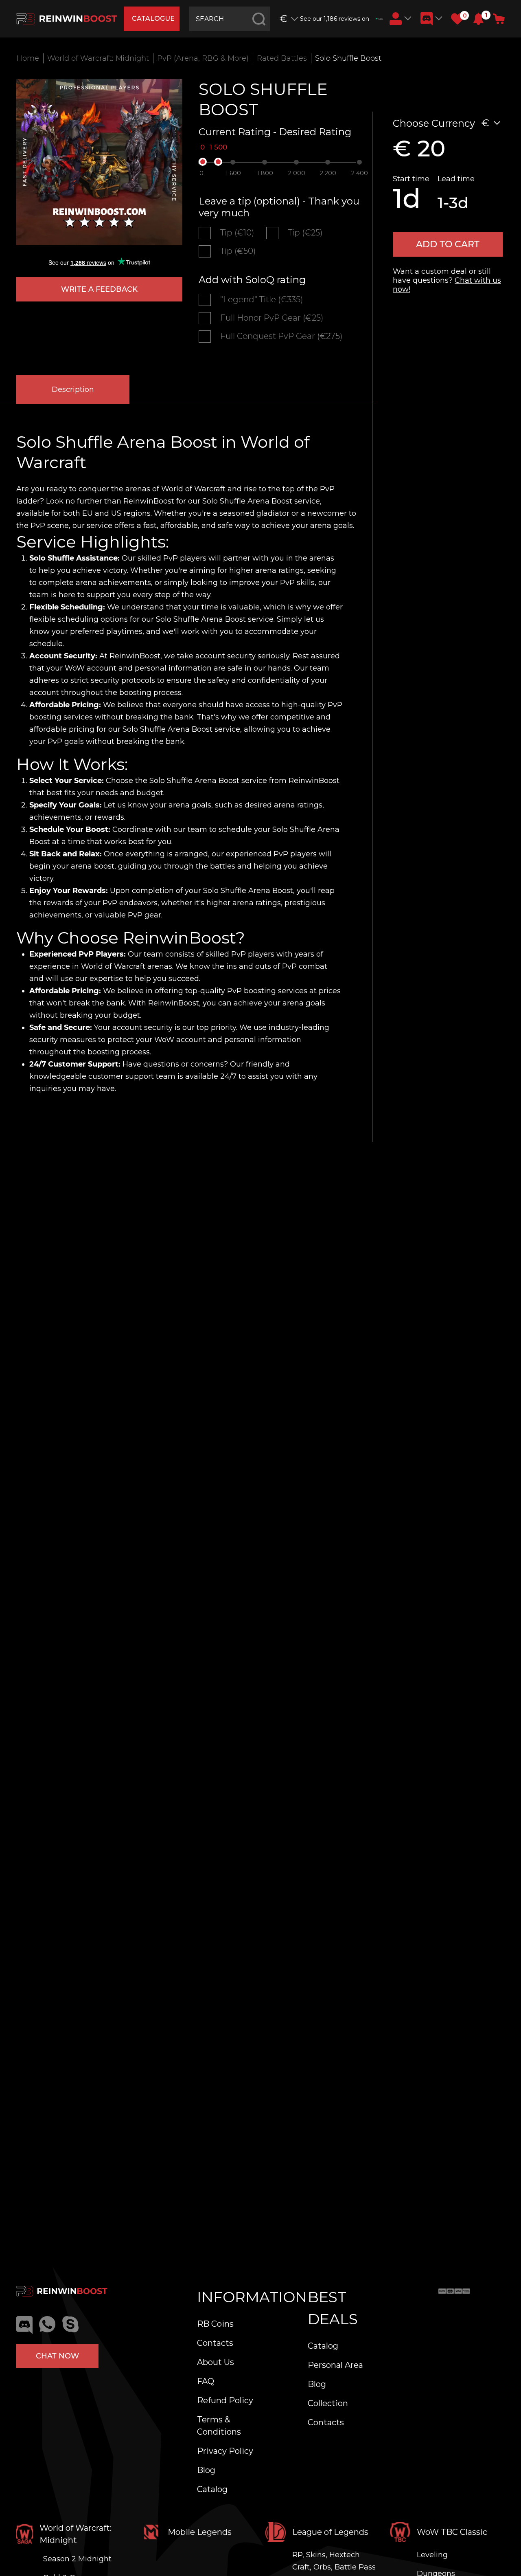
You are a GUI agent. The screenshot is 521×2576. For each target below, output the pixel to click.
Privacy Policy (225, 2451)
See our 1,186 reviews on (335, 19)
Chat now (57, 2356)
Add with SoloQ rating (252, 280)
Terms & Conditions (219, 2426)
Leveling (432, 2555)
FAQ (206, 2381)
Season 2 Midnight (77, 2559)
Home (28, 58)
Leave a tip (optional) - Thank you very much (279, 207)
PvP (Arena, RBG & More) (203, 58)
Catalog (212, 2489)
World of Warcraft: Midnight (98, 58)
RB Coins (215, 2324)
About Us (216, 2362)
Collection (328, 2403)
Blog (206, 2470)
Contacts (215, 2343)
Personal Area (335, 2365)
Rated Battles (282, 58)
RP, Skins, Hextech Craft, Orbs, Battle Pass (334, 2561)
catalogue (153, 19)
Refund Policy (225, 2400)
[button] (478, 19)
